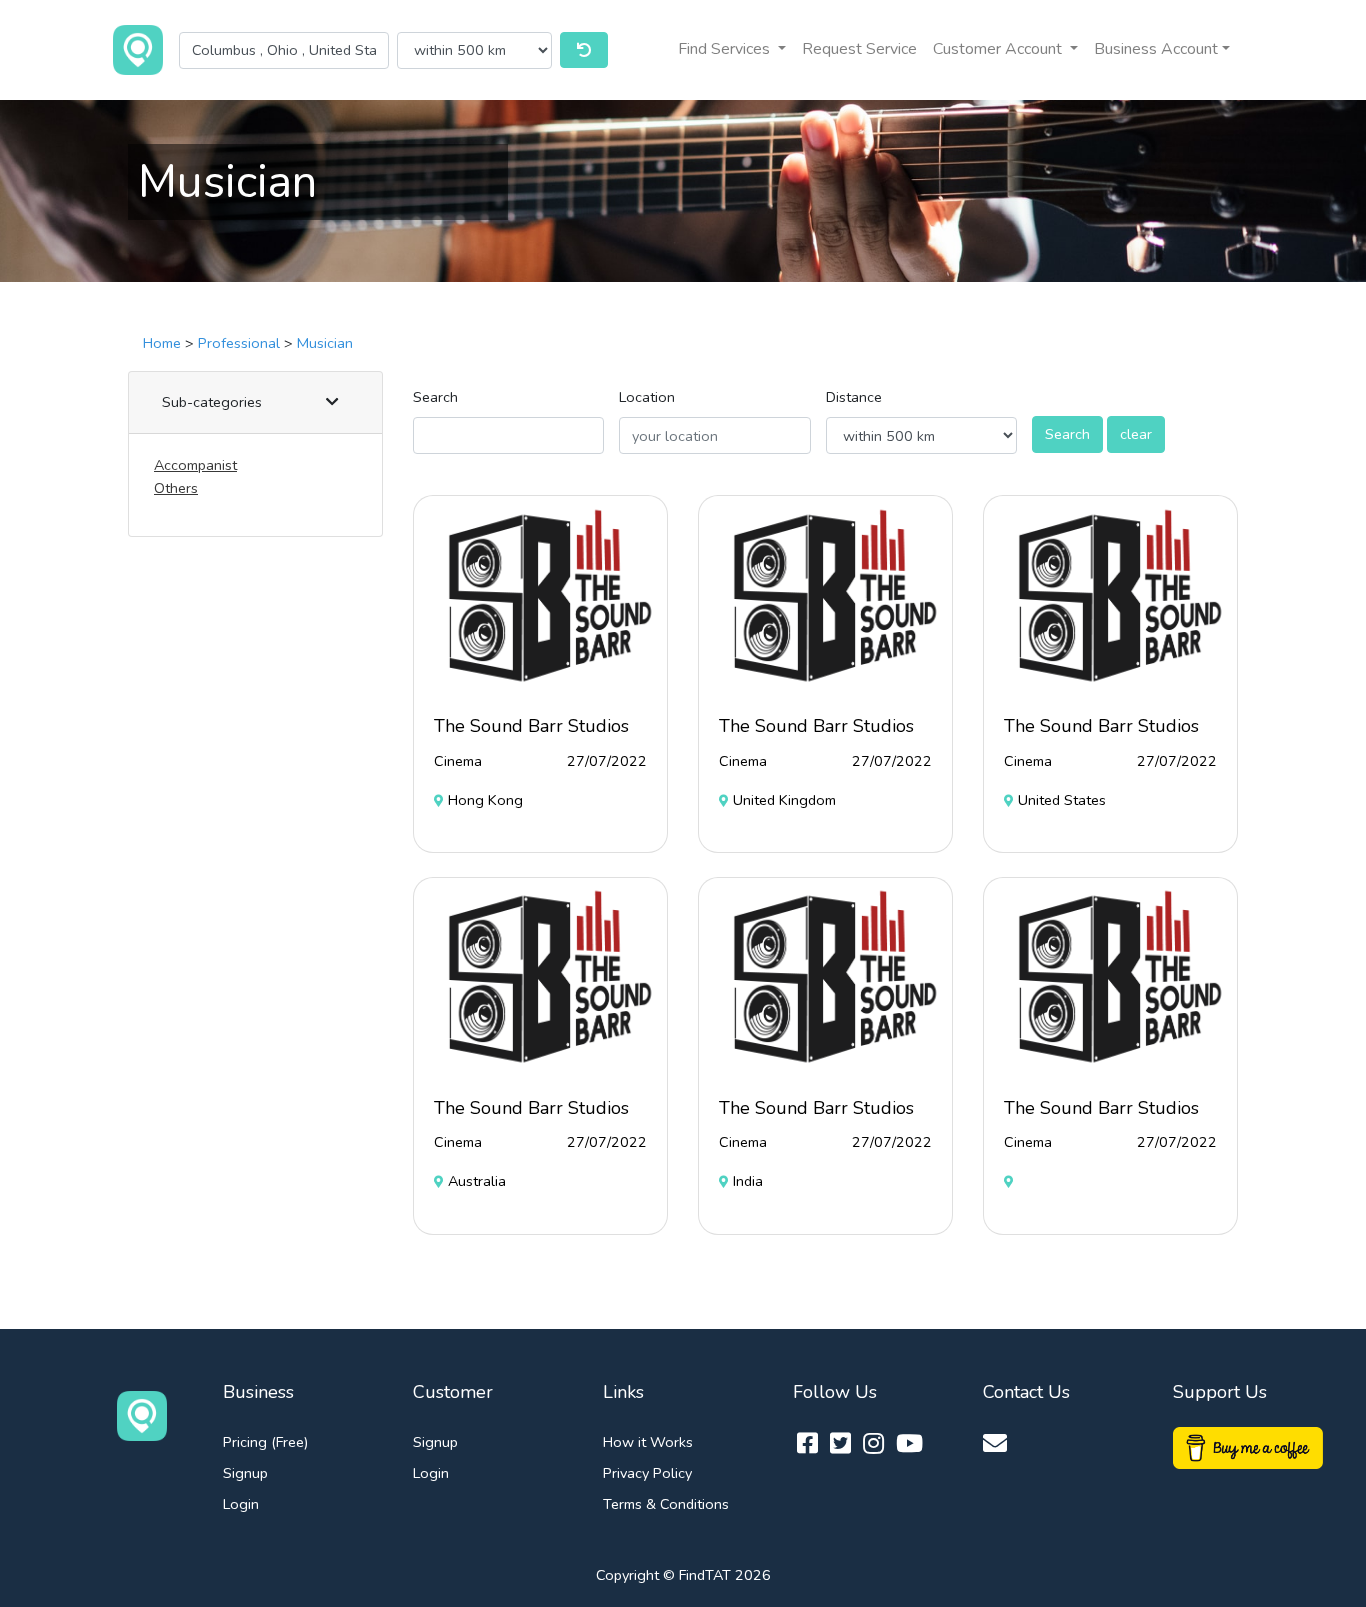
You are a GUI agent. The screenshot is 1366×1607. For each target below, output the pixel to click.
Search (435, 397)
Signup (245, 1473)
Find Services (726, 49)
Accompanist (195, 465)
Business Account (1156, 49)
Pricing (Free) (265, 1442)
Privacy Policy (647, 1473)
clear (1136, 434)
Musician (325, 343)
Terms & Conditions (666, 1504)
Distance (854, 397)
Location (647, 397)
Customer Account (999, 49)
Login (241, 1504)
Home (162, 343)
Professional (239, 343)
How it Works (648, 1442)
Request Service (859, 49)
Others (176, 488)
